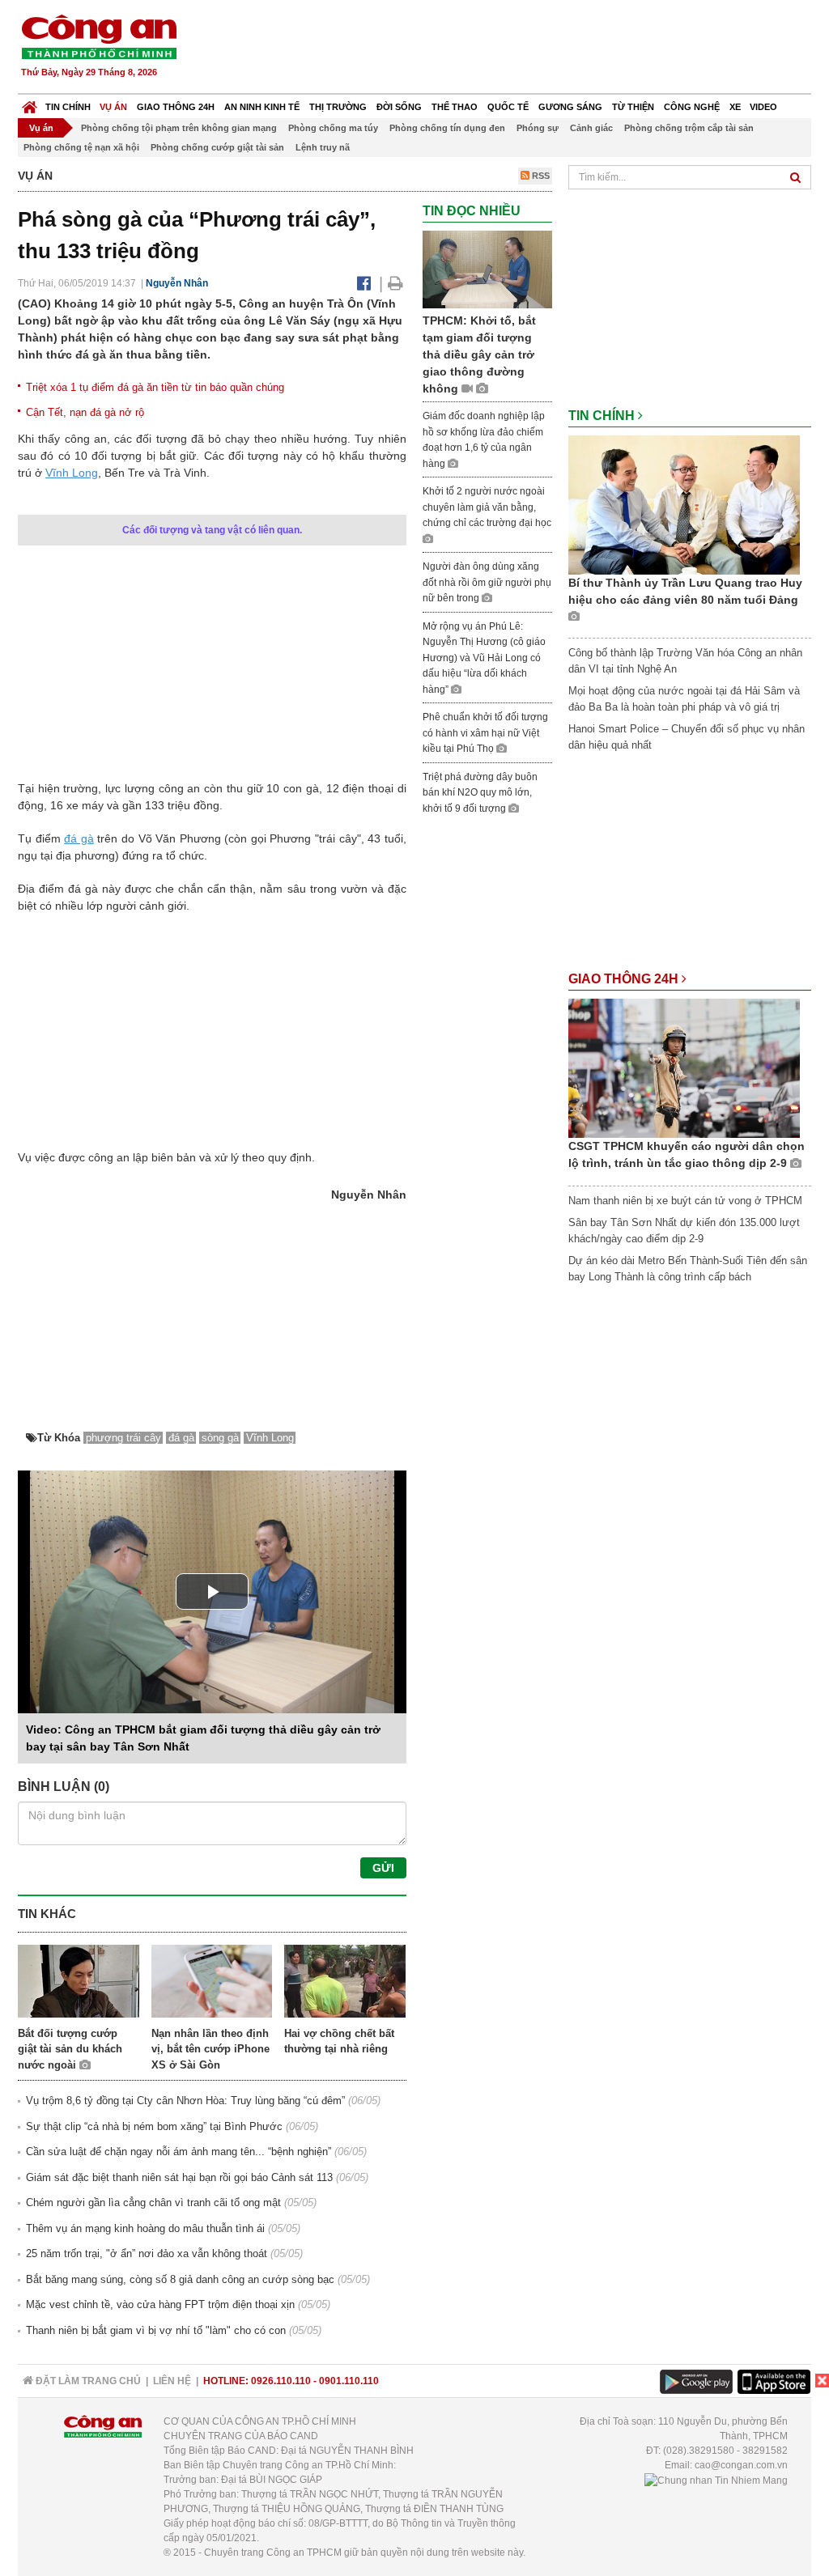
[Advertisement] (517, 49)
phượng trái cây (123, 1438)
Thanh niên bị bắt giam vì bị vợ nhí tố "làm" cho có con (156, 2330)
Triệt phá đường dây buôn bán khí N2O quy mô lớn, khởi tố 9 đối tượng (480, 793)
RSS (540, 176)
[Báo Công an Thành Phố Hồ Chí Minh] (30, 103)
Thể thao (455, 107)
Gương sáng (570, 107)
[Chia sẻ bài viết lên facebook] (364, 283)
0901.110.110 (349, 2381)
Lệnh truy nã (323, 147)
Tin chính (68, 107)
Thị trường (338, 107)
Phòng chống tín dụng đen (447, 128)
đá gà (79, 838)
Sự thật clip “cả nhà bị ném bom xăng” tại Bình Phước (154, 2126)
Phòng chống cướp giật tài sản (217, 147)
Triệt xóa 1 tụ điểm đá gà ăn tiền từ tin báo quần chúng (155, 387)
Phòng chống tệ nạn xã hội (81, 147)
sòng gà (220, 1438)
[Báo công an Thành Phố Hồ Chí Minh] (99, 36)
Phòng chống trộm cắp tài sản (689, 128)
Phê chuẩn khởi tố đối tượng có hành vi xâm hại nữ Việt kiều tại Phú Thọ (485, 733)
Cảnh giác (591, 128)
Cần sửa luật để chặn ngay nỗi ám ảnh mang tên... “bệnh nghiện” (179, 2152)
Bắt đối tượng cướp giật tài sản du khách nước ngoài (70, 2049)
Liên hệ (172, 2381)
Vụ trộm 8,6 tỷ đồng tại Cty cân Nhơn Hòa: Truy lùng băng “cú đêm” (185, 2101)
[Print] (395, 283)
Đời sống (399, 107)
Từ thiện (633, 107)
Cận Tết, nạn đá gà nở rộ (85, 412)
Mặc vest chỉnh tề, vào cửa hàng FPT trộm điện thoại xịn (160, 2304)
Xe (735, 107)
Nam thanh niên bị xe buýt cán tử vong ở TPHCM (685, 1201)
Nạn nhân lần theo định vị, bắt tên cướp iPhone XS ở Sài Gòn (210, 2049)
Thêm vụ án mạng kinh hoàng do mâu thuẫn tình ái (145, 2228)
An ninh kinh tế (262, 107)
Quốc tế (508, 107)
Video (763, 107)
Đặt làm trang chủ (87, 2381)
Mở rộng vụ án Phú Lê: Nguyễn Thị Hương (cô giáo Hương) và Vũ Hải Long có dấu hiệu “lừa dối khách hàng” (484, 658)
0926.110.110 (281, 2381)
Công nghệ (692, 107)
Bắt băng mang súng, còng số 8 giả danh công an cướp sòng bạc (180, 2279)
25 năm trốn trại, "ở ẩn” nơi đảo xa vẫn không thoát (147, 2253)
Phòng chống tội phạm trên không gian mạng (179, 128)
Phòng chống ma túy (333, 128)
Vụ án (113, 107)
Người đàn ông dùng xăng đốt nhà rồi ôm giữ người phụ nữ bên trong (487, 582)
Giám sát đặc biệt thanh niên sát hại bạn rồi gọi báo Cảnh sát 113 (179, 2177)
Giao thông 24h (176, 107)
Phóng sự (538, 128)
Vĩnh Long (72, 473)
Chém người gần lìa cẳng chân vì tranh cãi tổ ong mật (153, 2203)
